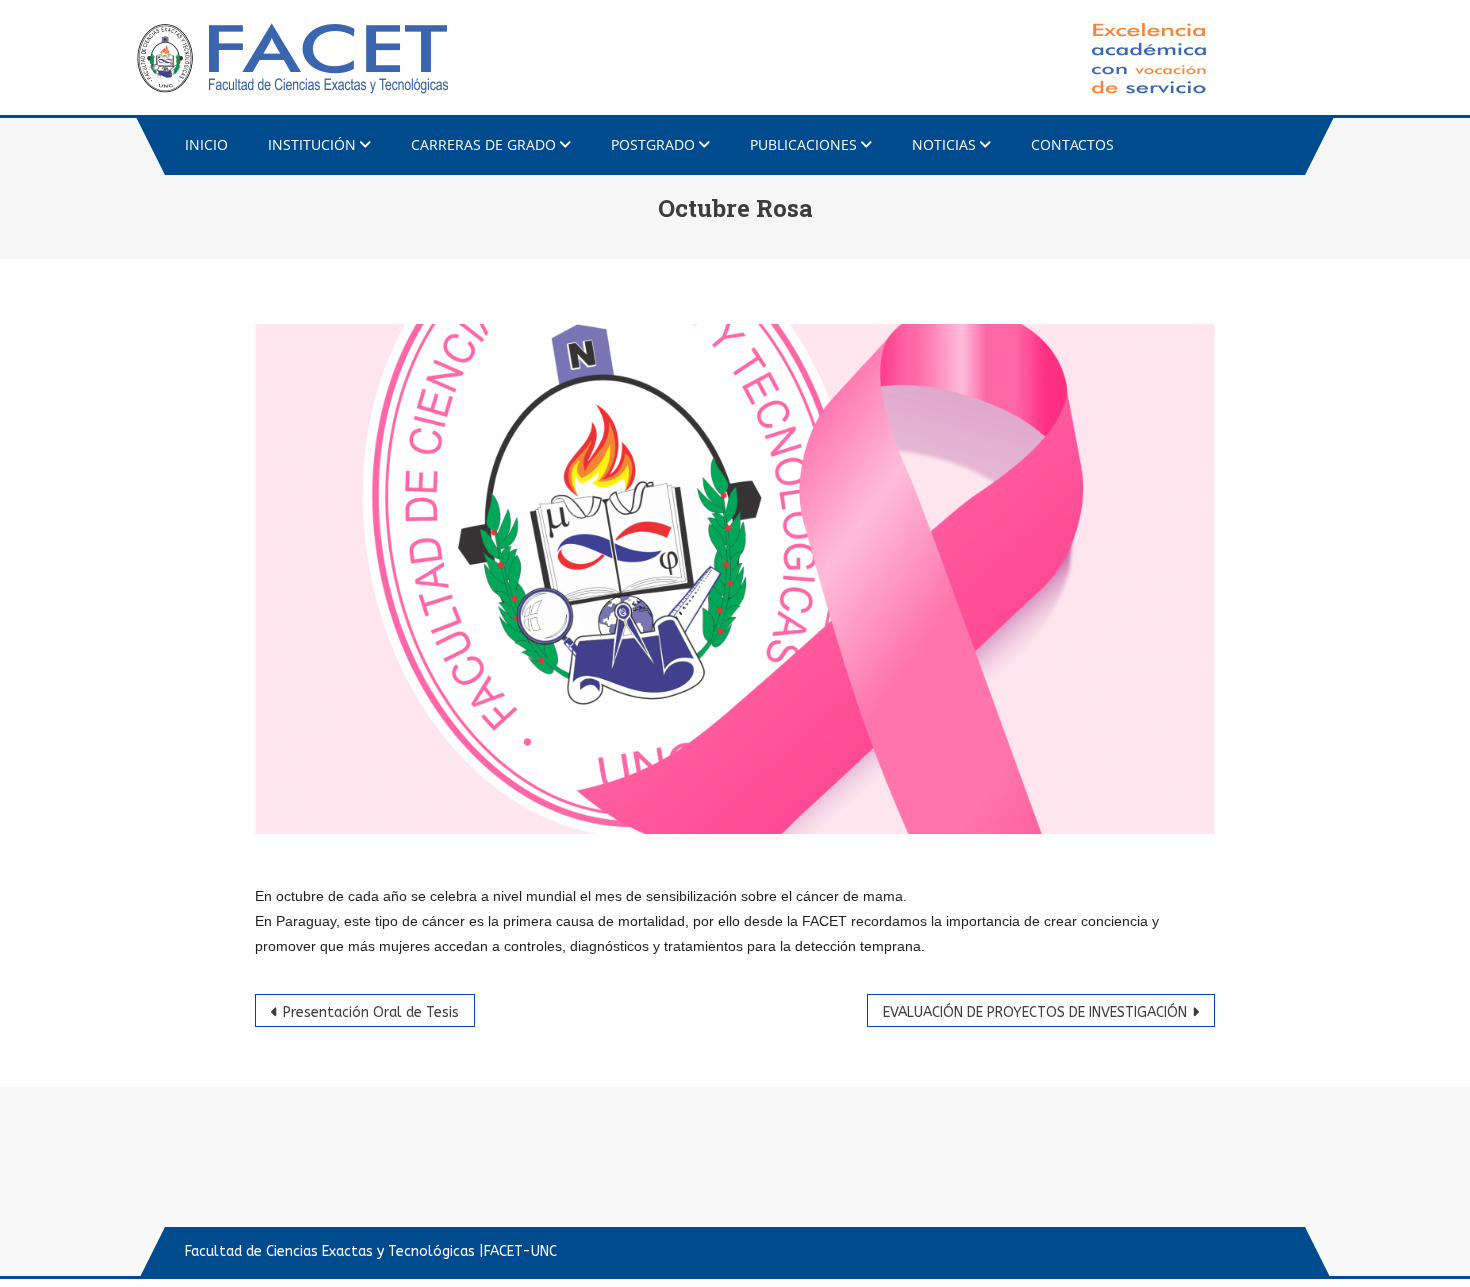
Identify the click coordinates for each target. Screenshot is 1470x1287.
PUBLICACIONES (803, 144)
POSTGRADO (653, 144)
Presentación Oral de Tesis (371, 1012)
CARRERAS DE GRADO (483, 144)
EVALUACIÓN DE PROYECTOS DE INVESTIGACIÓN (1035, 1012)
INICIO (206, 144)
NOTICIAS (944, 144)
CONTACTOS (1072, 144)
